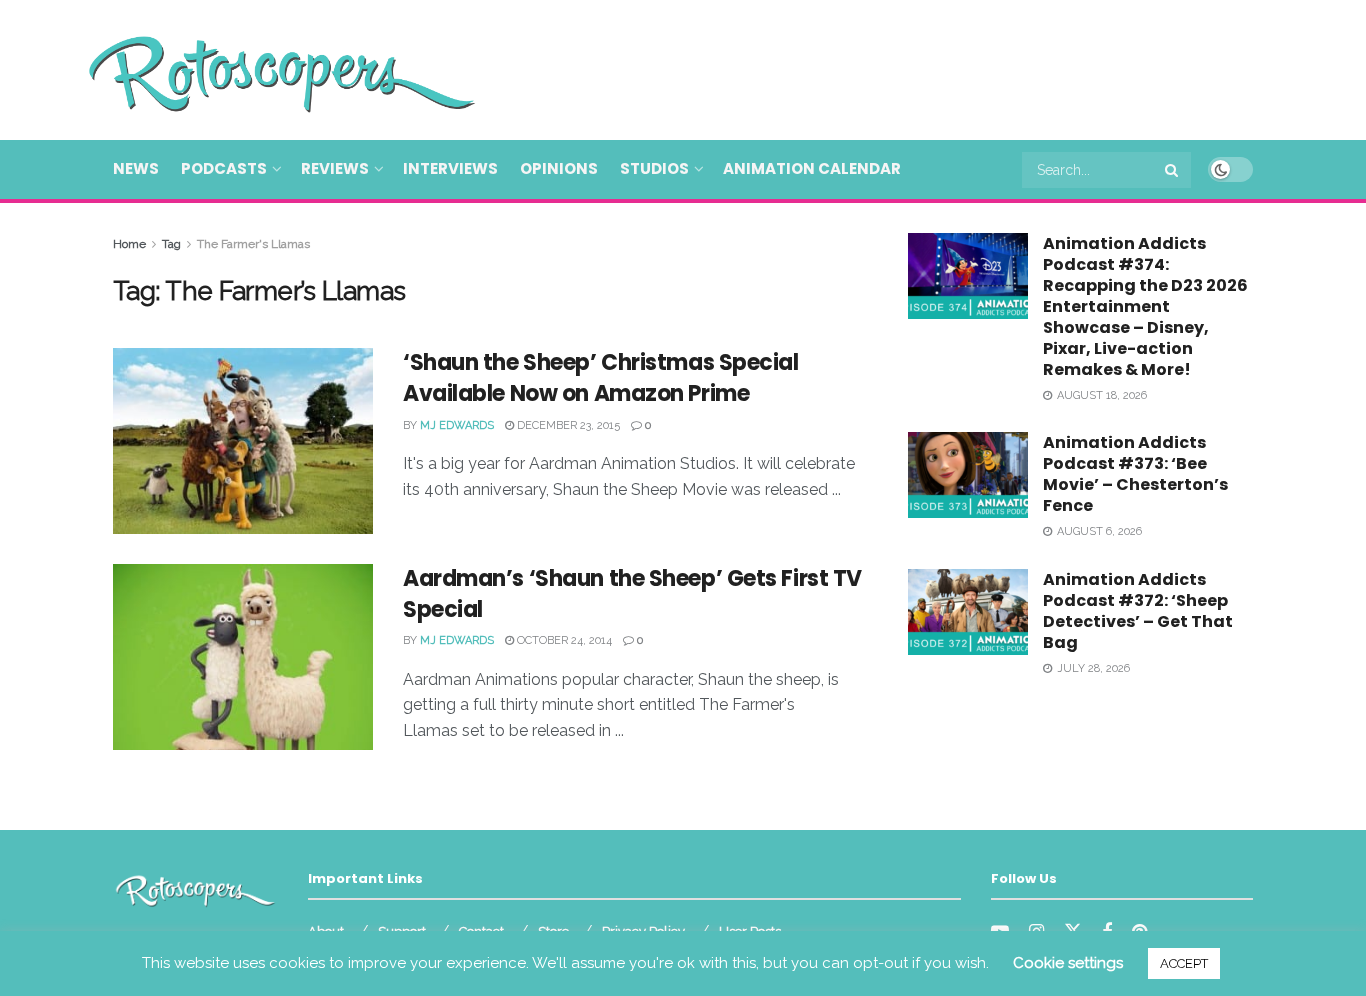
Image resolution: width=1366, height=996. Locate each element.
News (136, 168)
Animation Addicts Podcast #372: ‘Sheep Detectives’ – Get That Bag (1138, 611)
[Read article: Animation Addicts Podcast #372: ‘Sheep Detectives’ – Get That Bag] (968, 612)
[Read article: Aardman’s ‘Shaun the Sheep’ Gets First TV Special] (243, 657)
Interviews (450, 168)
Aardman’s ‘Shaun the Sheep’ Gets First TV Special (632, 594)
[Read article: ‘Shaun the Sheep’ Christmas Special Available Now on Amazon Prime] (243, 441)
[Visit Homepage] (253, 70)
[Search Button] (1173, 170)
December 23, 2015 (567, 425)
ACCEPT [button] (1184, 963)
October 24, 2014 (563, 640)
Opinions (559, 168)
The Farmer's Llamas (253, 244)
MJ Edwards (457, 425)
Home (129, 244)
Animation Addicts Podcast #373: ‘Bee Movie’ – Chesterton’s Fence (1135, 474)
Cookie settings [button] (1068, 963)
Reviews (335, 168)
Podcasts (224, 168)
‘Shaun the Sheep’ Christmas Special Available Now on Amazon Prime (601, 378)
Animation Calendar (812, 168)
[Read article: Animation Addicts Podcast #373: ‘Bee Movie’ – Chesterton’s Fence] (968, 475)
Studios (654, 168)
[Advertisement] (889, 67)
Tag (171, 244)
